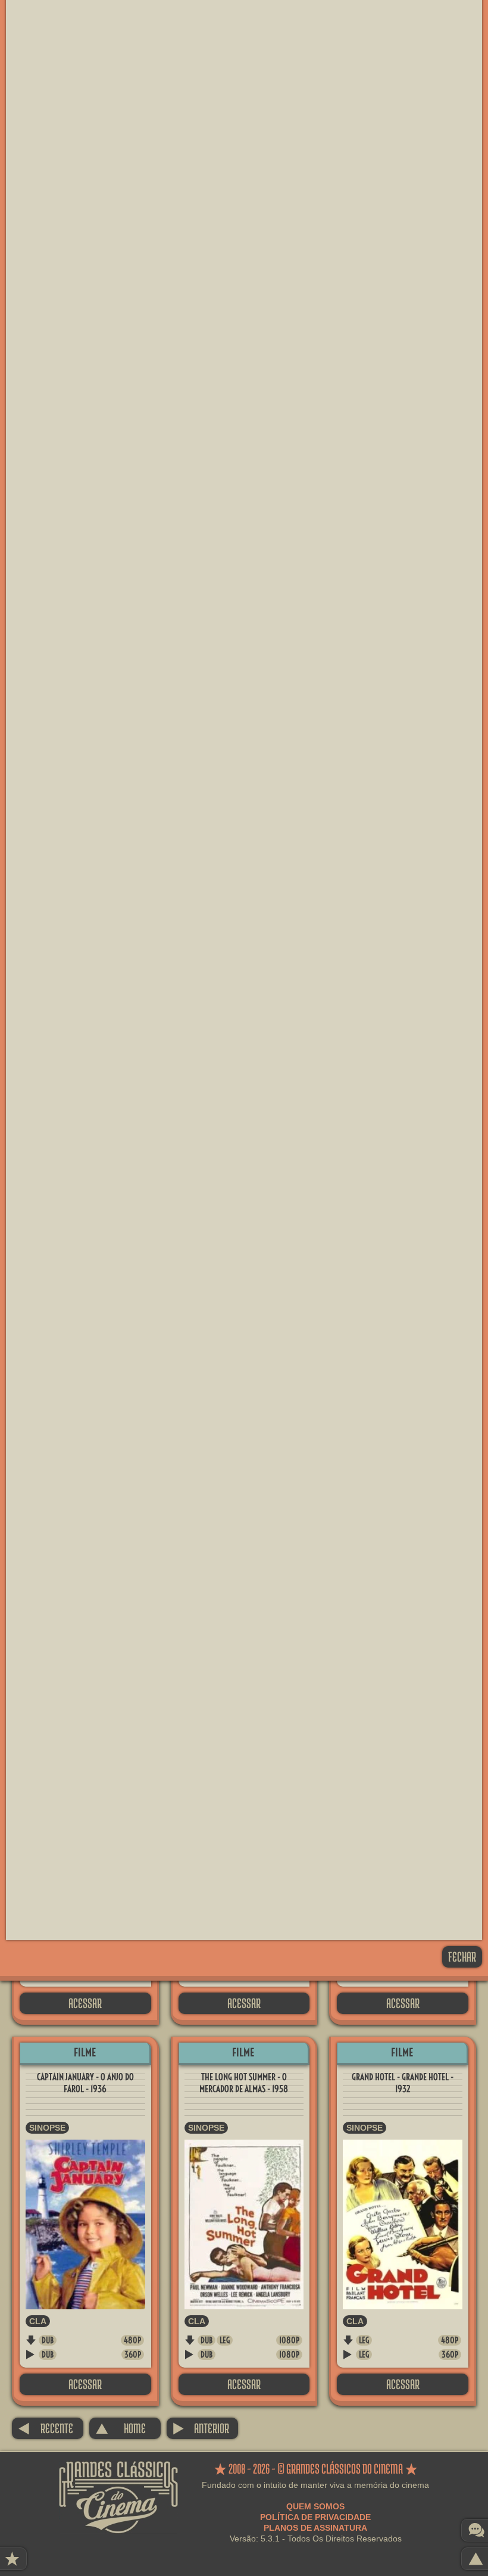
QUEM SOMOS (315, 2506)
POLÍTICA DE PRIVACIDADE (315, 2517)
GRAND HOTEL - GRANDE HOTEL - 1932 (403, 2083)
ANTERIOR (201, 2428)
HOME (121, 2428)
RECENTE (46, 2428)
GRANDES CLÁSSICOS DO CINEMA (118, 2472)
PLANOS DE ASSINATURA (315, 2528)
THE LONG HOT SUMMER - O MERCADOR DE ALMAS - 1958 (244, 2083)
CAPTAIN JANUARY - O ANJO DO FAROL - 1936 (85, 2083)
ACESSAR (85, 2003)
